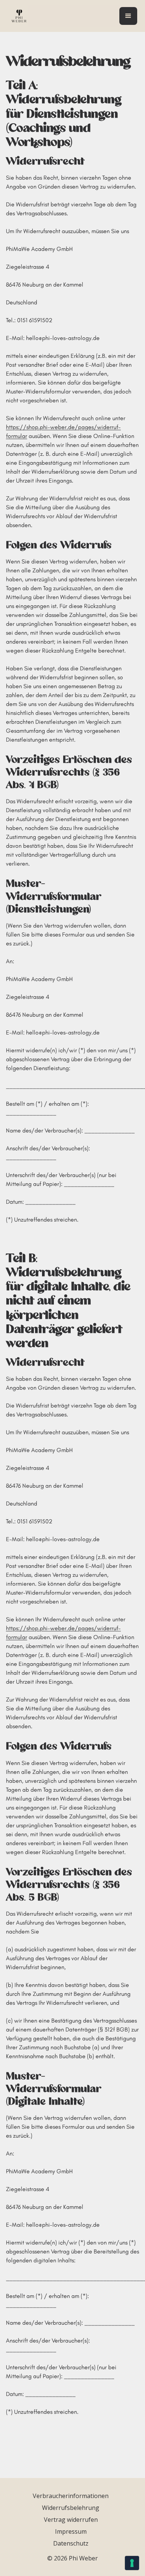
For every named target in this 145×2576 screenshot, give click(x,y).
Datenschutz (71, 2543)
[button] (128, 16)
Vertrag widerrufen (71, 2520)
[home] (17, 16)
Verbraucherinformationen (71, 2496)
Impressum (71, 2531)
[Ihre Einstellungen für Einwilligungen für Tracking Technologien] (132, 2563)
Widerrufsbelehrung (71, 2508)
